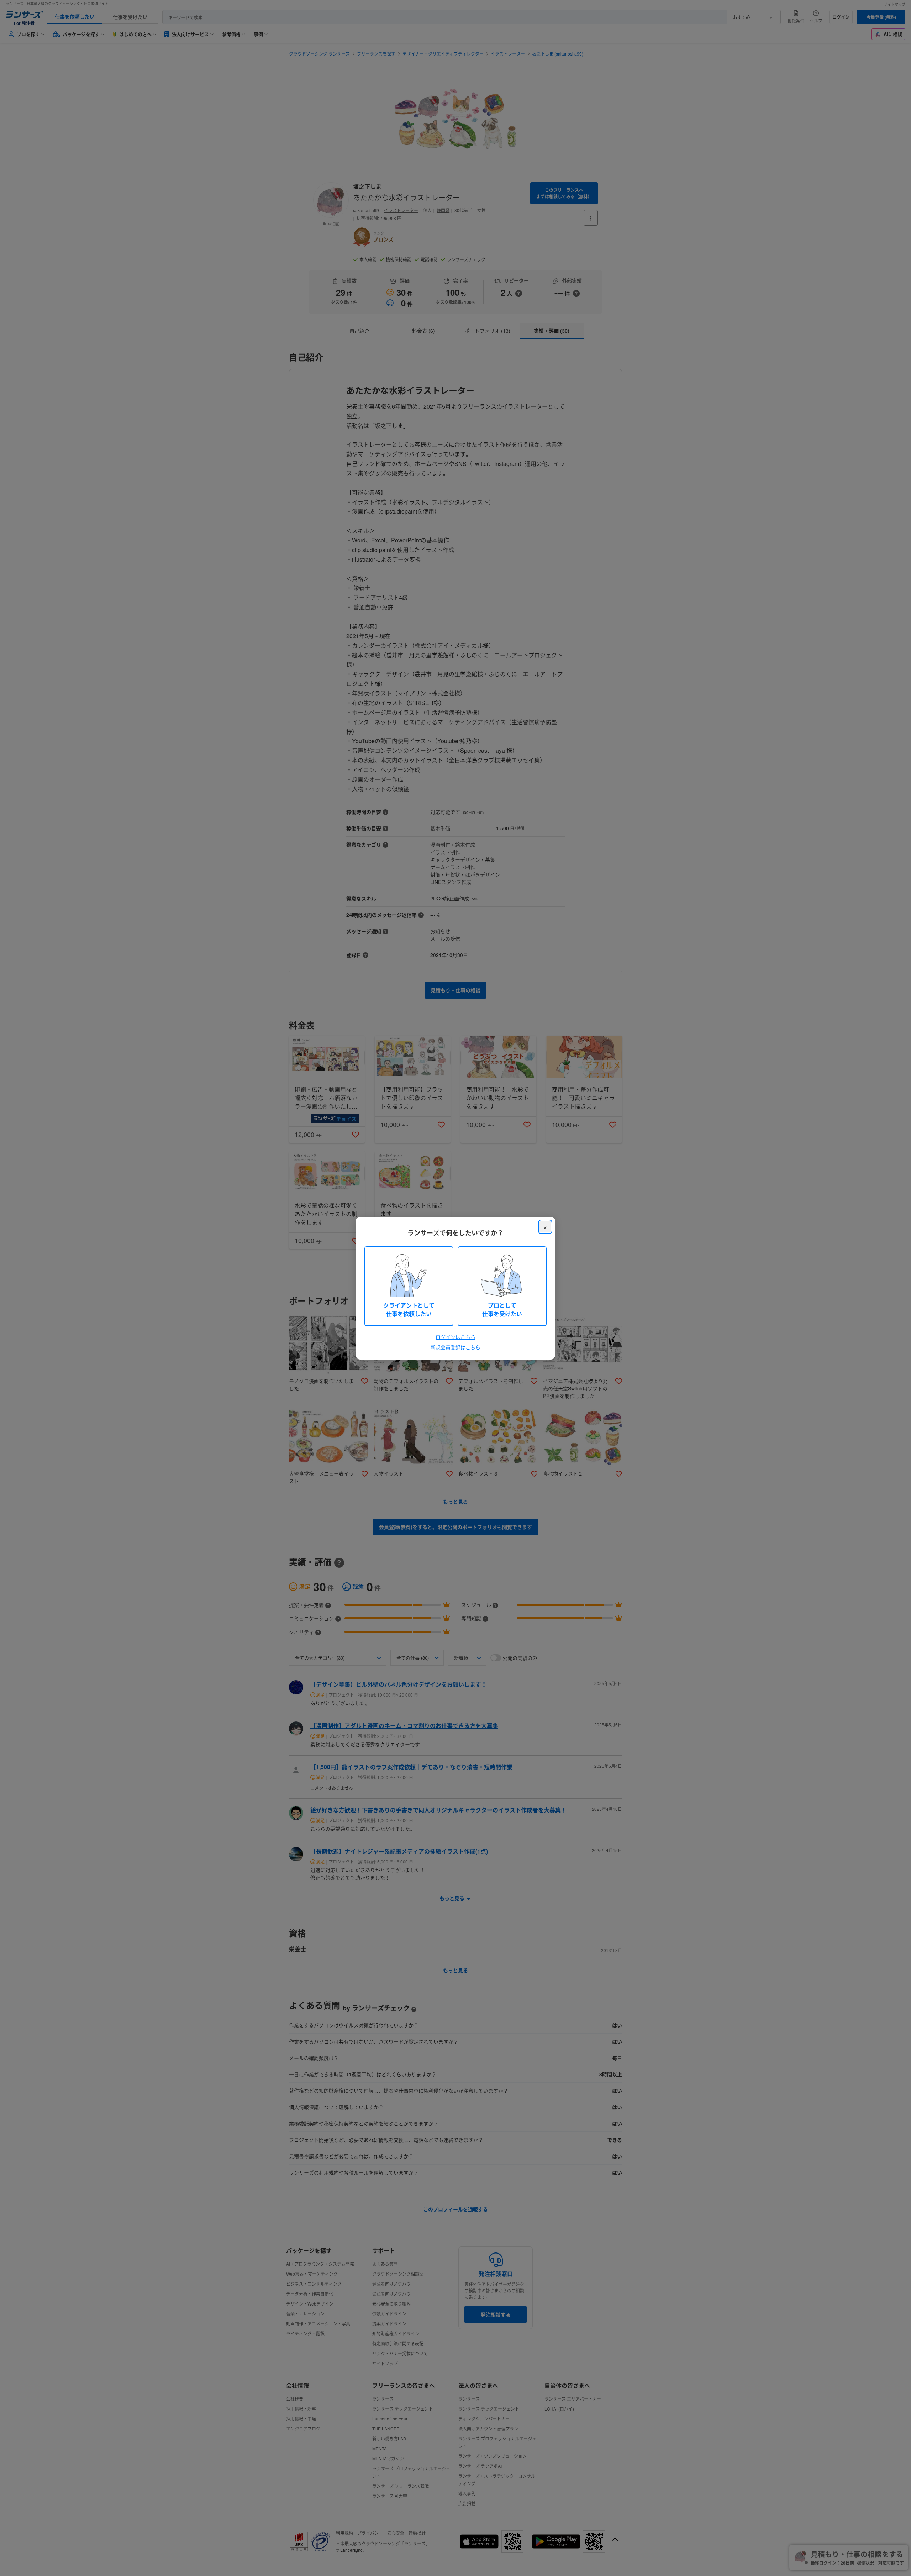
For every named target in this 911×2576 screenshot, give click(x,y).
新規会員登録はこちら (455, 1347)
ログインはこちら (455, 1337)
